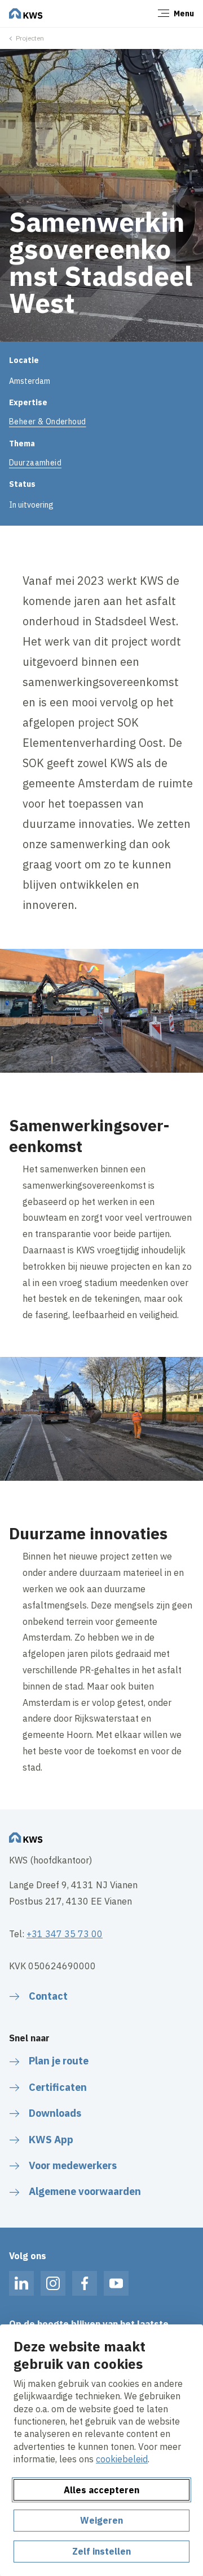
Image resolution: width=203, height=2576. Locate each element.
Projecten (30, 38)
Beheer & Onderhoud (48, 422)
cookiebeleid (122, 2459)
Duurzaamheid (35, 463)
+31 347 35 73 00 (65, 1934)
